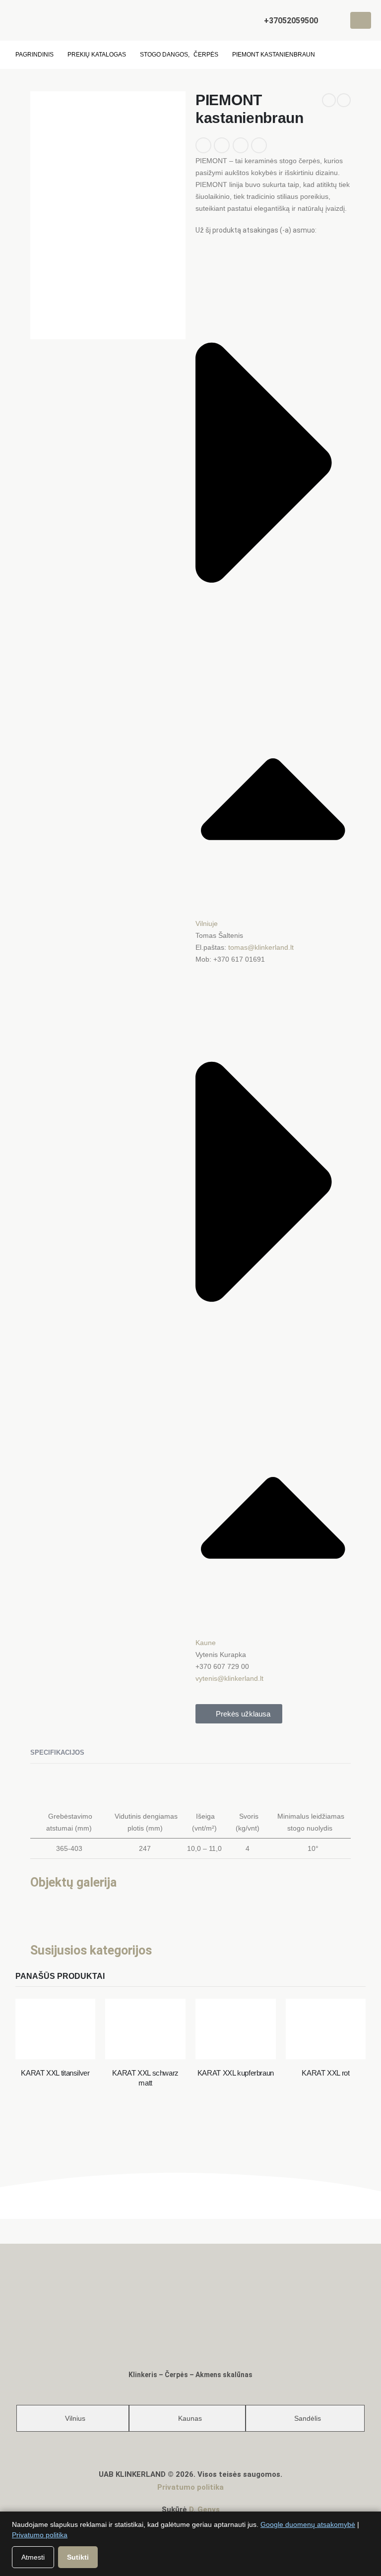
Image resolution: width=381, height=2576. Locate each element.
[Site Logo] (37, 20)
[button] (249, 21)
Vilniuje (207, 923)
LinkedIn (203, 145)
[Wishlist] (333, 21)
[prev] (329, 100)
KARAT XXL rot (325, 2073)
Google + (222, 145)
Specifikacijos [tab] (57, 1752)
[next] (344, 100)
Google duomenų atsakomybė (308, 2524)
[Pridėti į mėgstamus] (280, 141)
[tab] (73, 2418)
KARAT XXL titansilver (55, 2073)
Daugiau (58, 2041)
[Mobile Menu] (361, 20)
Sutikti (78, 2557)
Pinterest (241, 145)
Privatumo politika (190, 2487)
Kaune (206, 1643)
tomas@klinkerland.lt (261, 947)
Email (259, 145)
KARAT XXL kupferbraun (236, 2073)
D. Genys (204, 2510)
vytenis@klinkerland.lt (229, 1678)
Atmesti (33, 2557)
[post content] (56, 2029)
